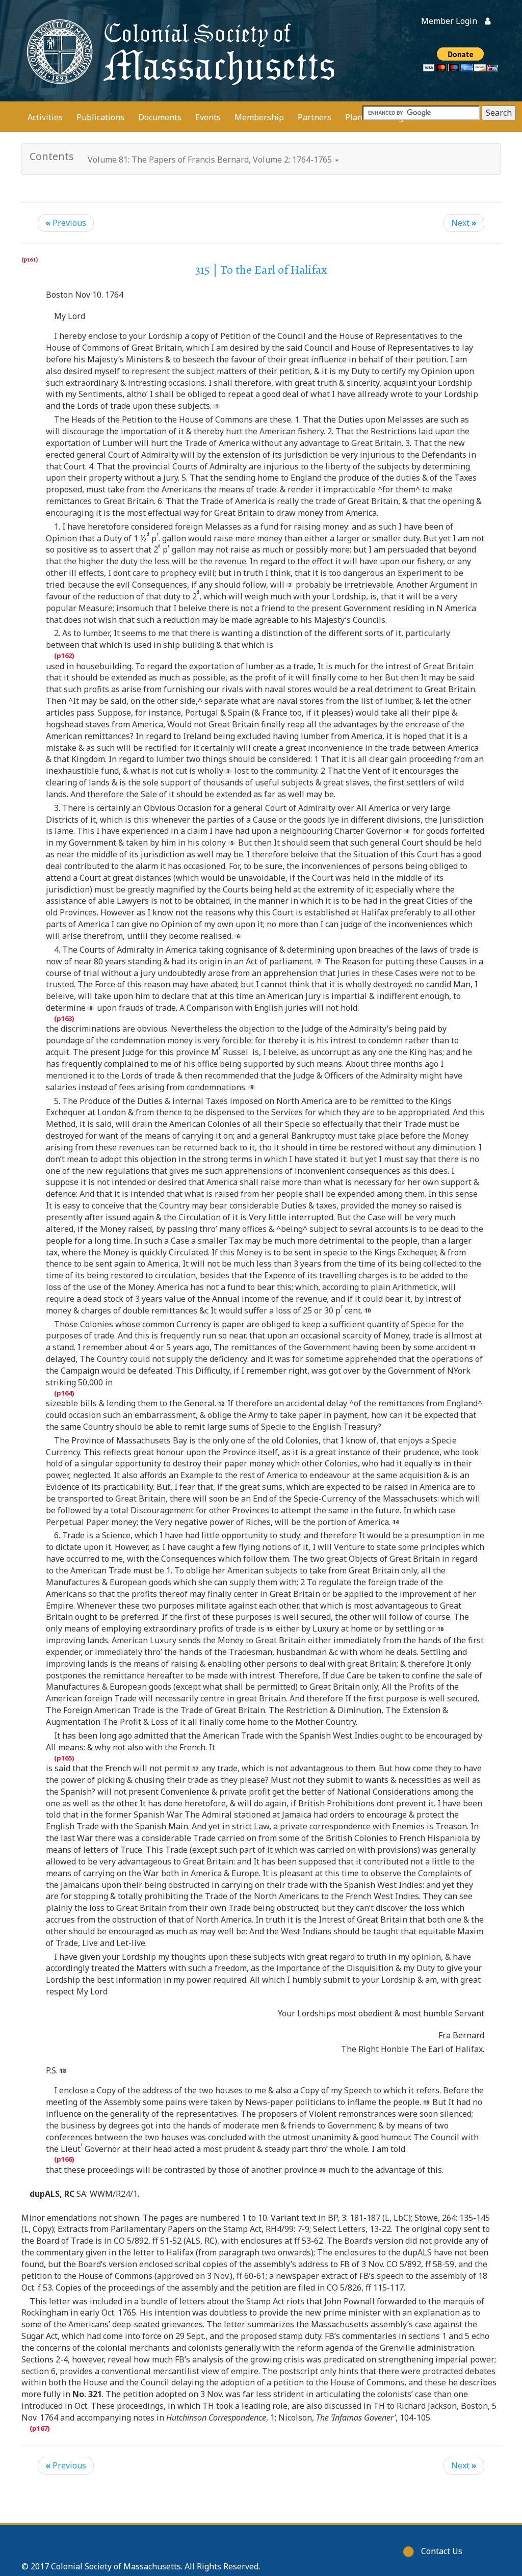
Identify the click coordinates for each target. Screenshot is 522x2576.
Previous (66, 223)
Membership (259, 117)
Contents (52, 156)
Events (208, 117)
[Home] (179, 51)
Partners (315, 117)
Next (464, 223)
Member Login (449, 21)
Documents (160, 117)
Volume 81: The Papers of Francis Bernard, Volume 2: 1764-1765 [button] (211, 160)
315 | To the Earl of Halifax (261, 270)
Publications (100, 117)
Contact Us (442, 2551)
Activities (45, 117)
